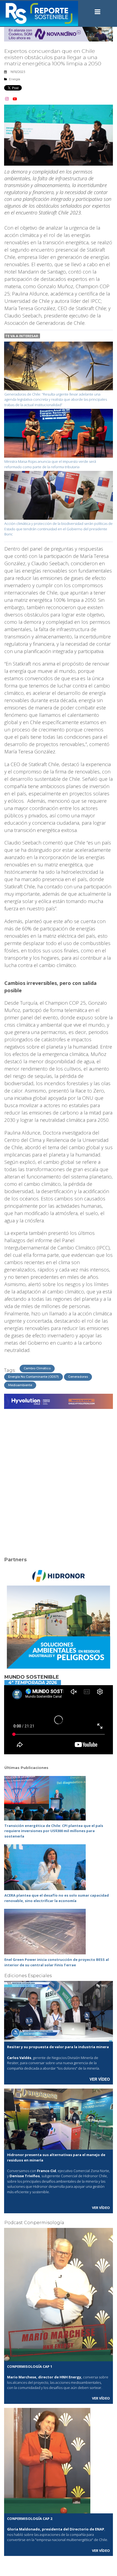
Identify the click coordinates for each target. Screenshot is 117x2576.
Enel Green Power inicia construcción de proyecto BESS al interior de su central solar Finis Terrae (57, 1962)
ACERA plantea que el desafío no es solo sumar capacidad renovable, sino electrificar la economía (57, 1898)
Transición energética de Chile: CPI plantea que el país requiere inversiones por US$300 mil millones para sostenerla (54, 1831)
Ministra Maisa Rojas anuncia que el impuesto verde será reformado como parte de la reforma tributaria (50, 464)
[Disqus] (59, 1479)
